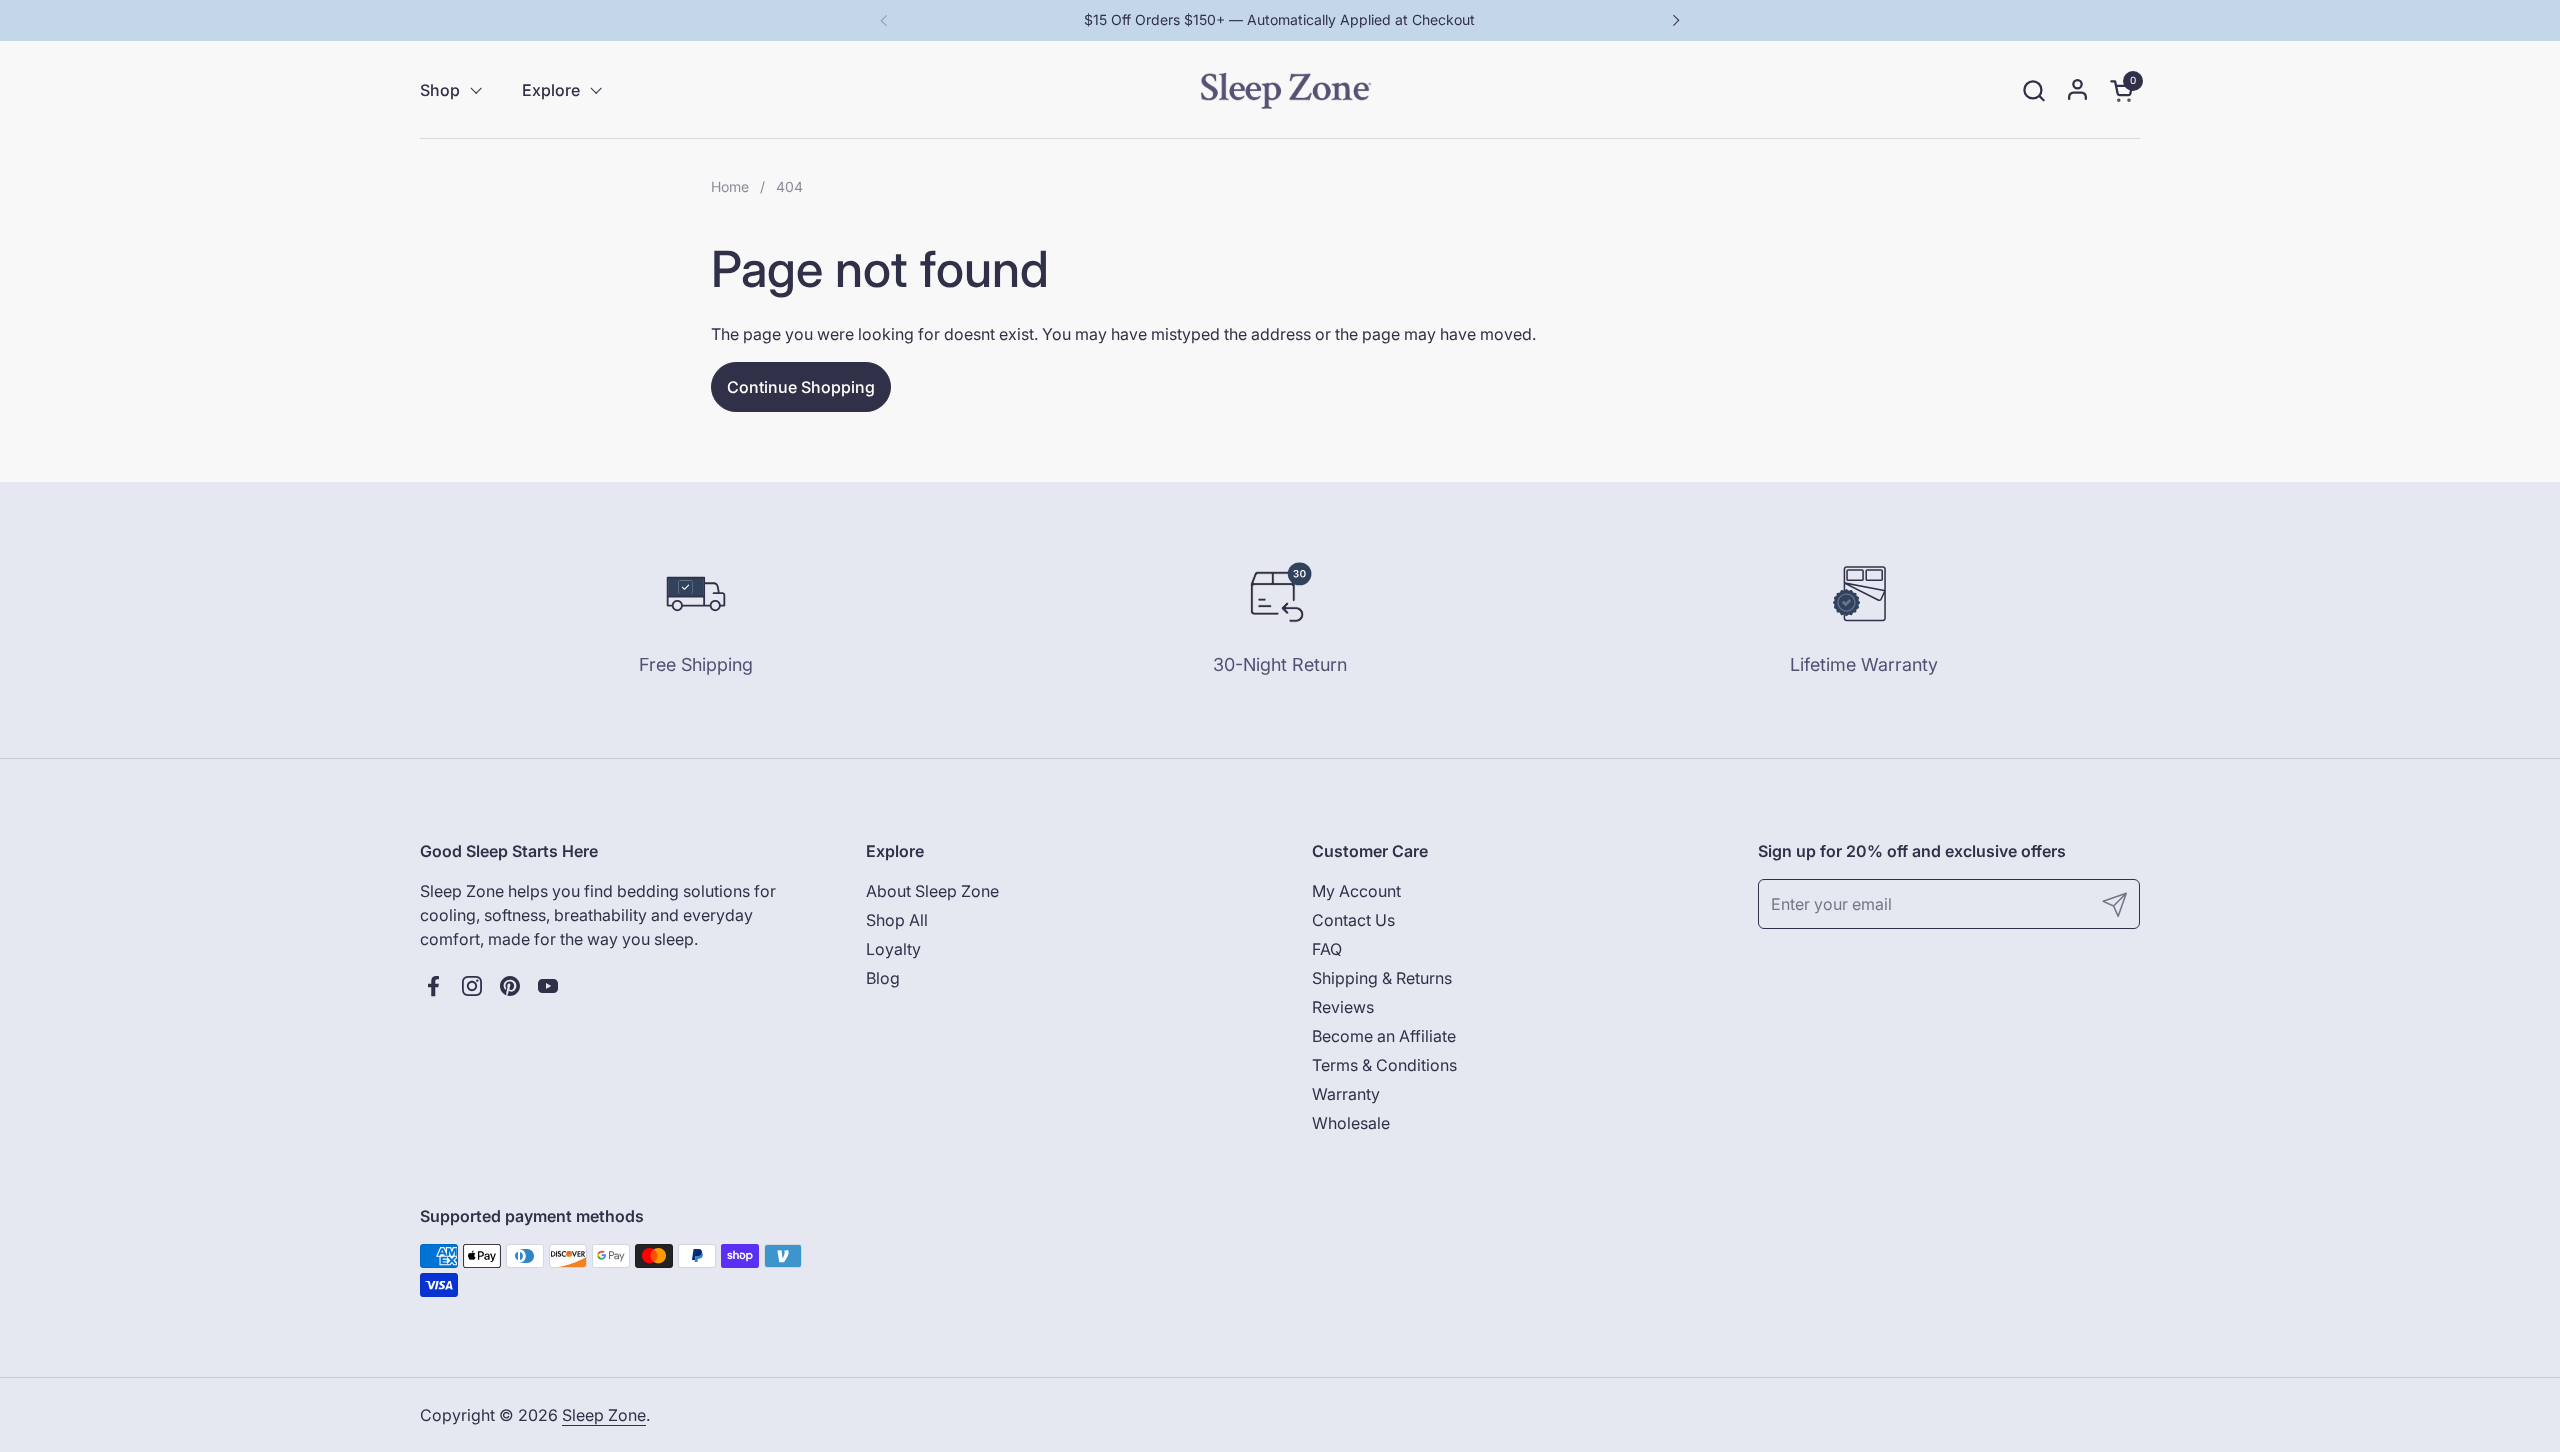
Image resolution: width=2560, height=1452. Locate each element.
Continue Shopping (801, 387)
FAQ (1327, 949)
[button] (2033, 90)
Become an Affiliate (1384, 1036)
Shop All (897, 920)
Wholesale (1351, 1123)
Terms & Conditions (1384, 1065)
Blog (883, 978)
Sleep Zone (604, 1415)
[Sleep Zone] (1285, 90)
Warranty (1346, 1094)
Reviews (1343, 1007)
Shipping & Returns (1382, 978)
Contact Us (1353, 920)
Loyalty (893, 949)
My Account (1356, 891)
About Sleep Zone (932, 891)
